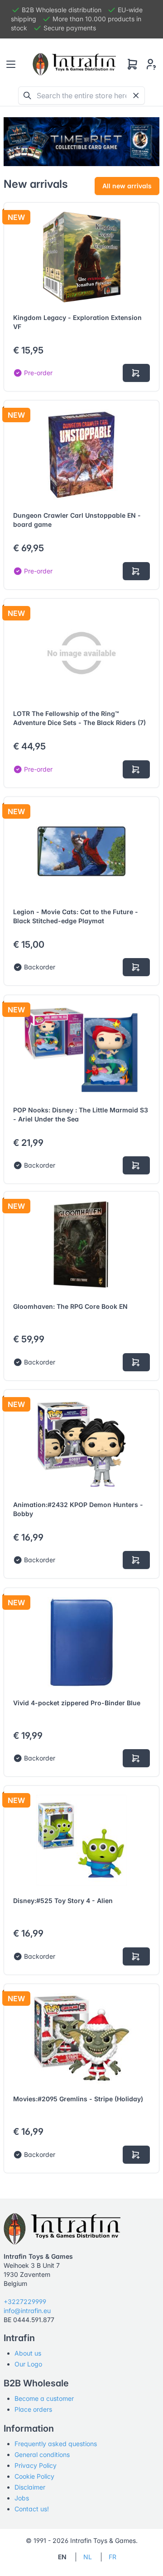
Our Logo (28, 2364)
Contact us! (32, 2509)
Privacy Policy (36, 2465)
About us (28, 2353)
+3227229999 (25, 2302)
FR (113, 2557)
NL (88, 2557)
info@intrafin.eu (27, 2311)
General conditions (42, 2454)
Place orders (33, 2409)
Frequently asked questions (56, 2444)
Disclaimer (30, 2487)
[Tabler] (74, 64)
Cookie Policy (34, 2476)
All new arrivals (127, 186)
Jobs (22, 2498)
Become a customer (44, 2398)
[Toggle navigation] (11, 64)
